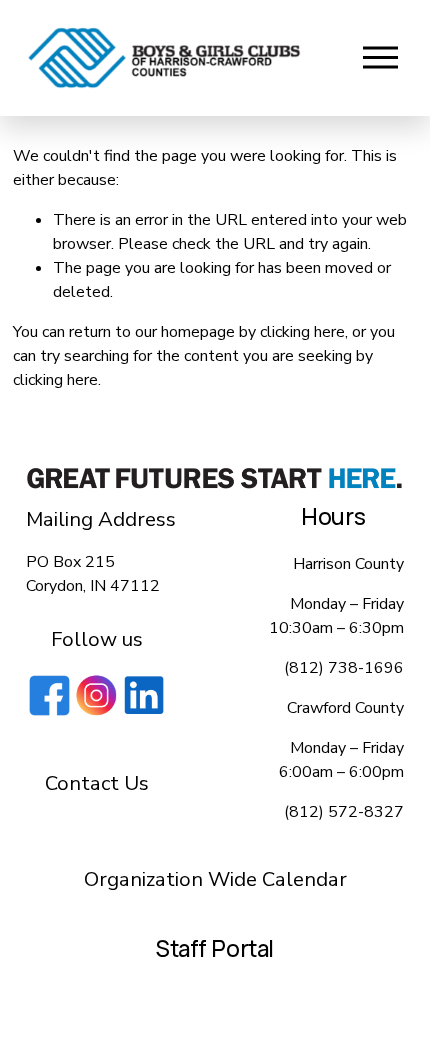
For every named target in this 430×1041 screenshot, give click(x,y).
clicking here (302, 332)
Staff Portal (215, 949)
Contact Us (97, 783)
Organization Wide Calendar (215, 879)
